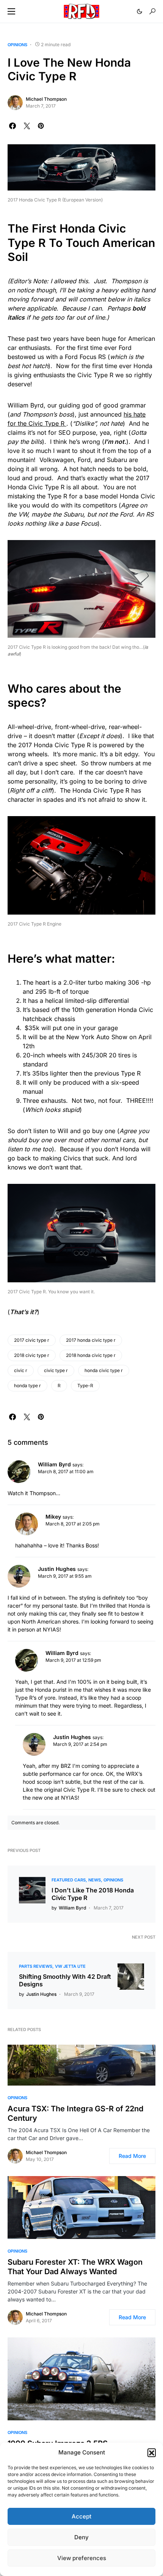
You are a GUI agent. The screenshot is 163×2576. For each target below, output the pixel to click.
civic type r (56, 1370)
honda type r (27, 1386)
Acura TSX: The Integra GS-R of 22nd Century (75, 2113)
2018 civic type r (32, 1355)
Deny (81, 2537)
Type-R (85, 1386)
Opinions (17, 45)
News (95, 1880)
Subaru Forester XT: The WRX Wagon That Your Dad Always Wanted (75, 2267)
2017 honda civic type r (91, 1340)
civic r (21, 1370)
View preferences (82, 2558)
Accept (81, 2516)
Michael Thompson (46, 99)
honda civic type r (104, 1370)
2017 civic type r (32, 1340)
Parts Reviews (36, 1966)
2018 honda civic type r (91, 1355)
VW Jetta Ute (70, 1966)
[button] (152, 2453)
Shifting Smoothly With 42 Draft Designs (65, 1980)
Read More (132, 2156)
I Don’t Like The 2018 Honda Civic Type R (93, 1894)
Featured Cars (69, 1880)
